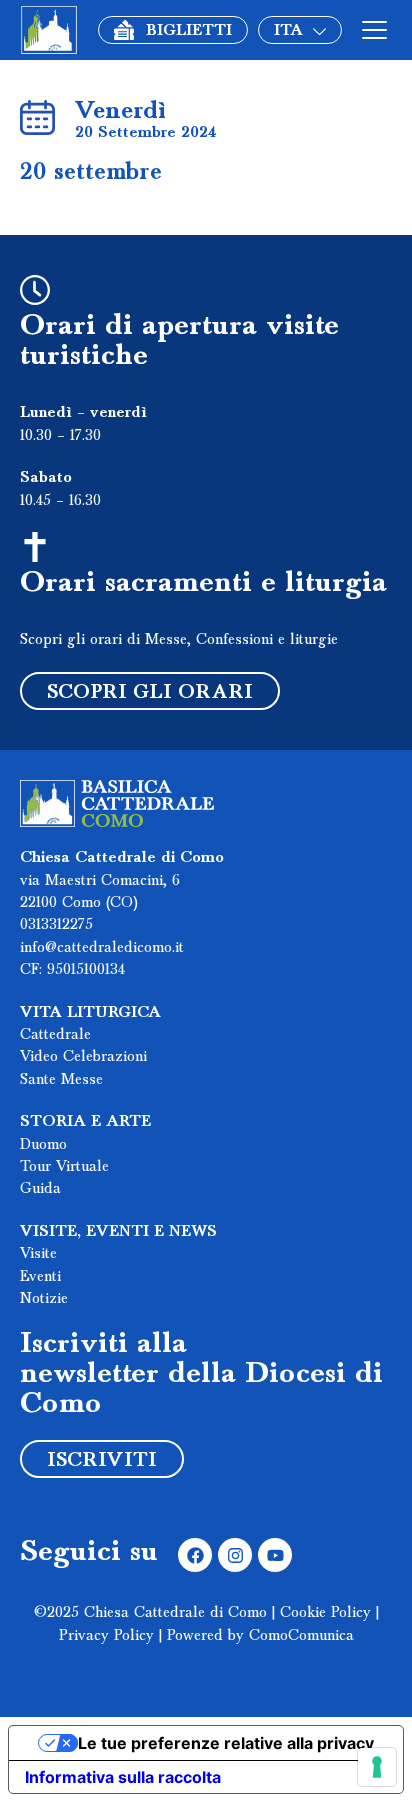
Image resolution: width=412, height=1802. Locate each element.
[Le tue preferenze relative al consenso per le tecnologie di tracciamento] (377, 1767)
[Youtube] (275, 1555)
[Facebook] (195, 1555)
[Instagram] (235, 1555)
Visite (38, 1254)
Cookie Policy (325, 1613)
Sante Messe (61, 1080)
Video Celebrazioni (83, 1057)
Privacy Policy (106, 1636)
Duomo (43, 1145)
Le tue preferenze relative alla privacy (226, 1743)
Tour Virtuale (64, 1167)
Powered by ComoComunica (260, 1636)
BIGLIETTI (189, 31)
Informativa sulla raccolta (123, 1777)
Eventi (40, 1277)
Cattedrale (55, 1035)
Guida (40, 1189)
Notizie (44, 1299)
